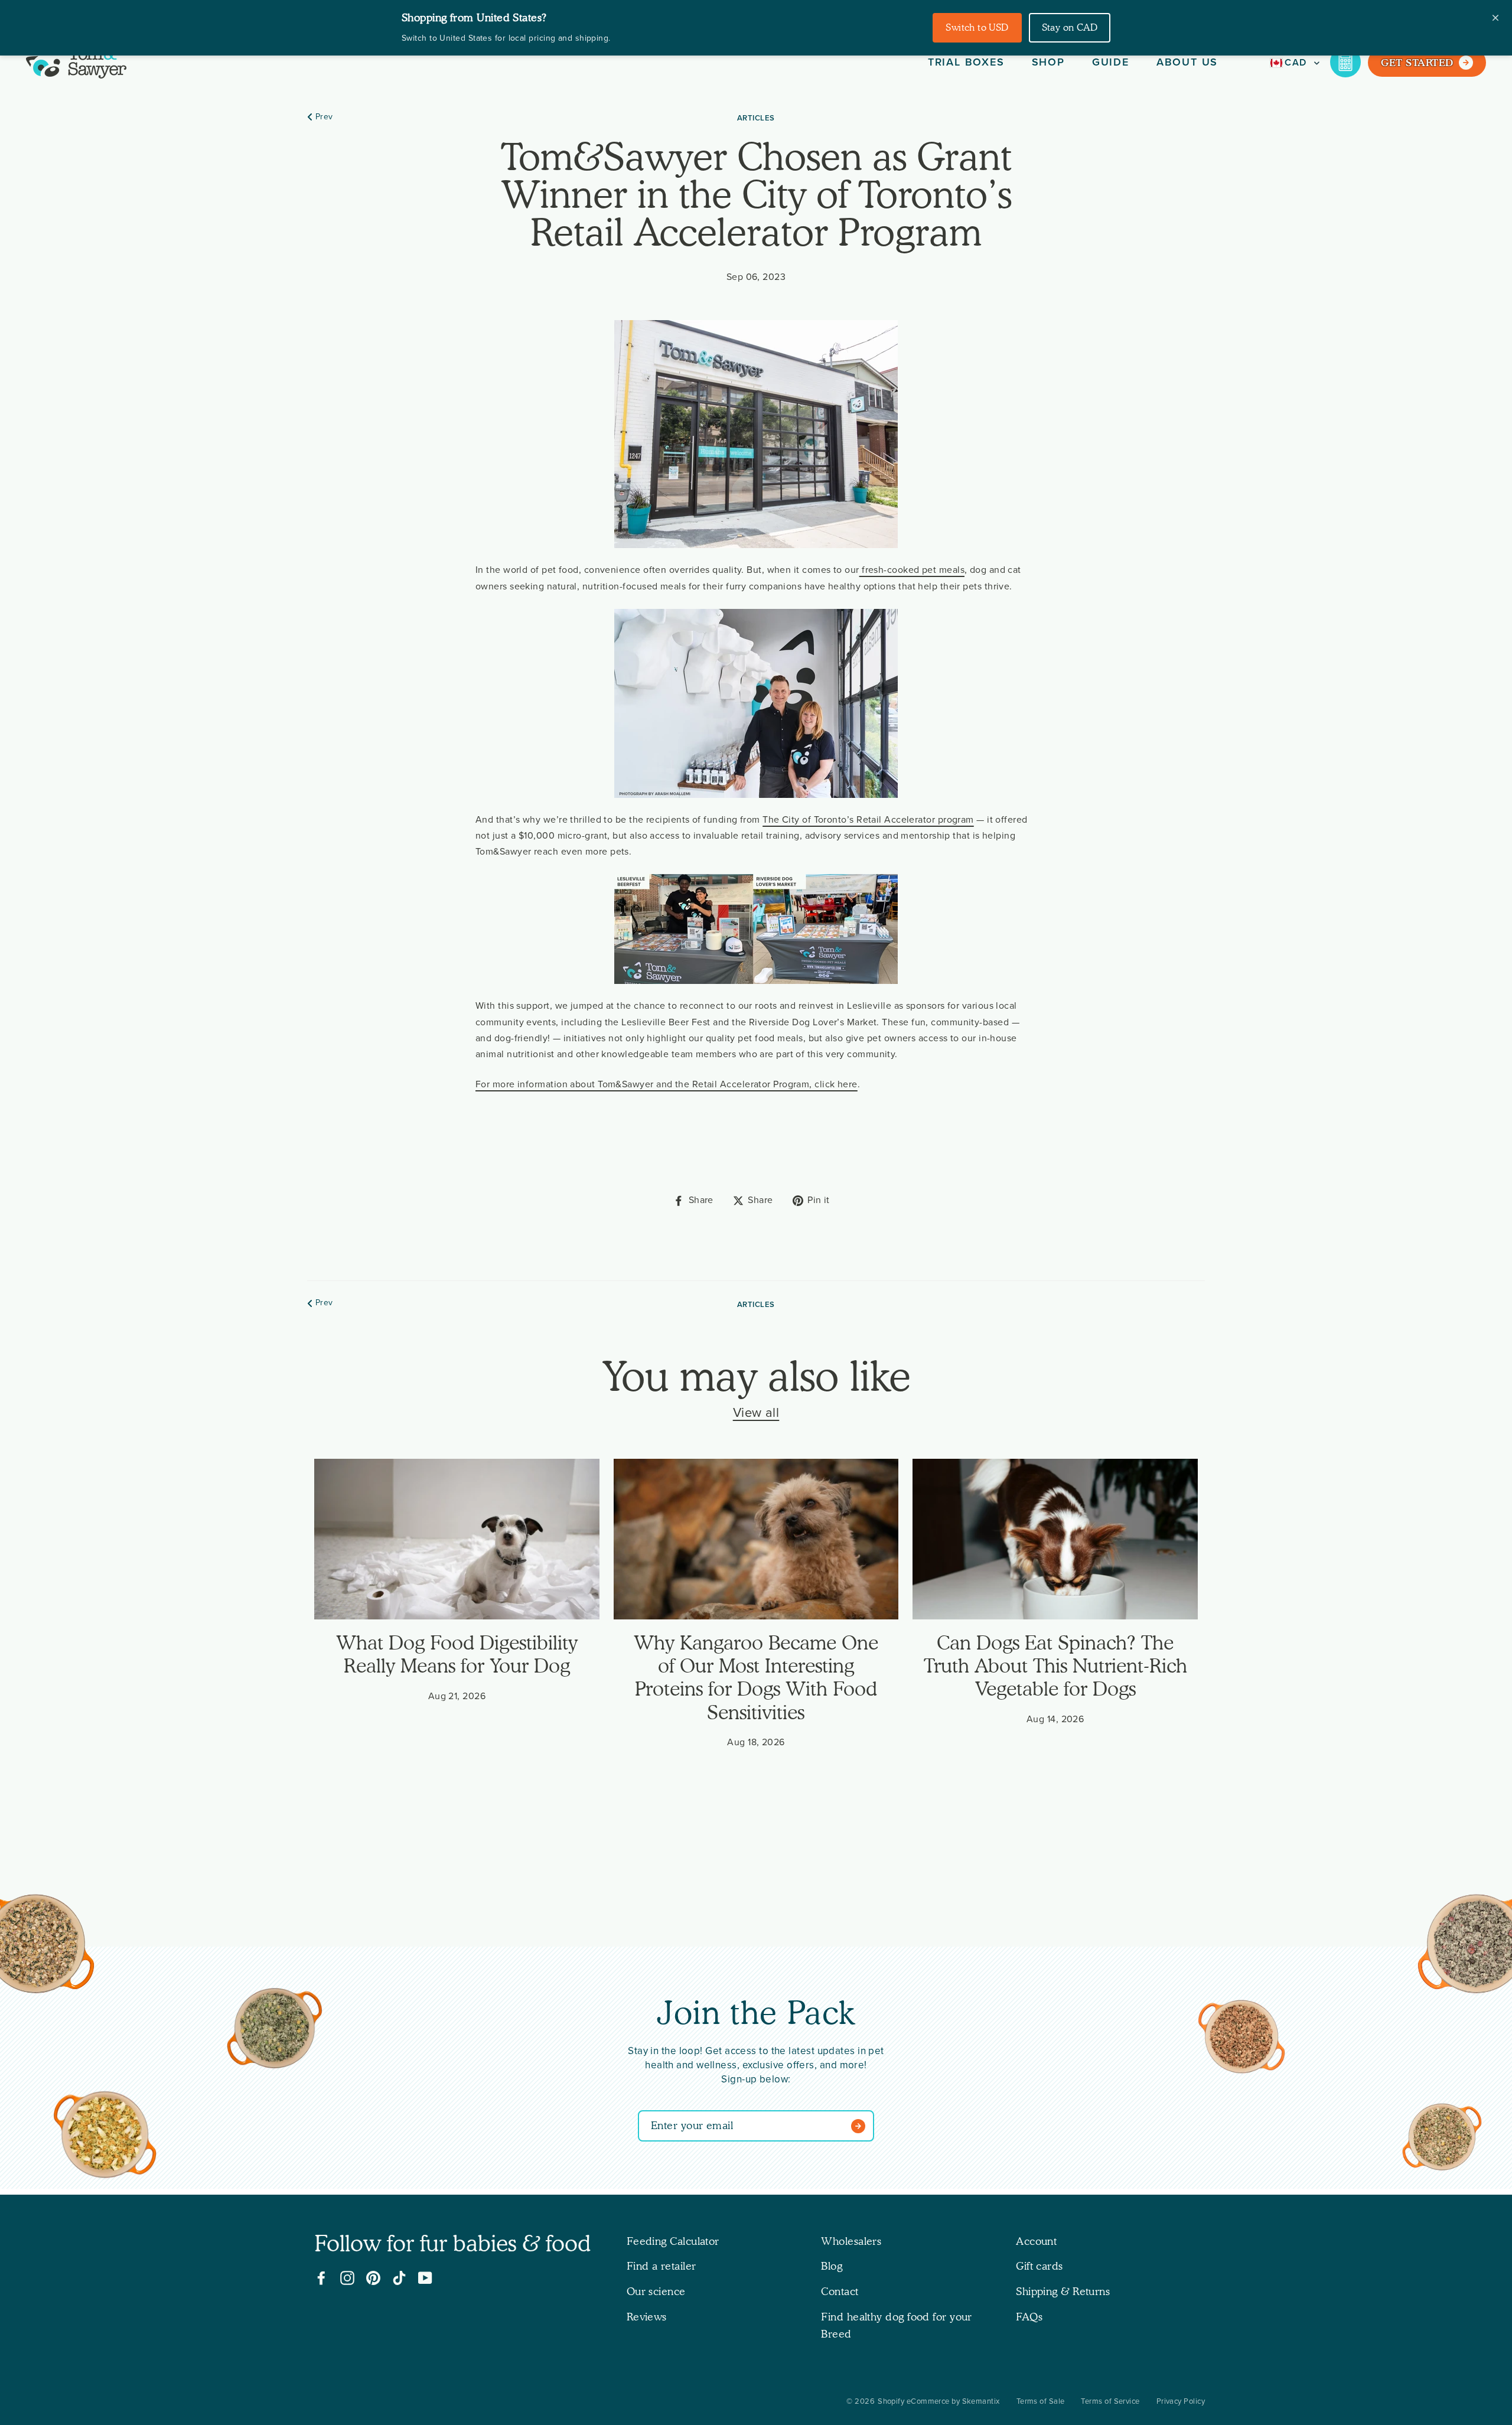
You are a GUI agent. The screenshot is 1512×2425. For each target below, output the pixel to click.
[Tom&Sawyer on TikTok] (399, 2278)
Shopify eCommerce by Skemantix (939, 2401)
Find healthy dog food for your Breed (897, 2325)
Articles (756, 118)
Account (1036, 2241)
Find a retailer (661, 2266)
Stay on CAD (1070, 27)
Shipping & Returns (1063, 2291)
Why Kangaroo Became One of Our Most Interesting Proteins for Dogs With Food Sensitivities (756, 1677)
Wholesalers (851, 2241)
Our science (656, 2291)
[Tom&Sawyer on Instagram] (347, 2278)
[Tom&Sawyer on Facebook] (321, 2278)
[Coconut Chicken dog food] (105, 2137)
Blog (832, 2266)
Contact (840, 2291)
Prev (324, 117)
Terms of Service (1110, 2401)
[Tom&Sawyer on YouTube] (425, 2278)
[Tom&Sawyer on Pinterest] (373, 2278)
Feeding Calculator (673, 2241)
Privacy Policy (1181, 2401)
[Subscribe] (861, 2126)
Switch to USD (977, 27)
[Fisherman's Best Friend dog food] (275, 2030)
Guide (1111, 62)
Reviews (647, 2317)
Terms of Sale (1041, 2401)
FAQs (1029, 2317)
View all (756, 1413)
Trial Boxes (966, 62)
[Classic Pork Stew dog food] (1442, 2139)
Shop (1048, 62)
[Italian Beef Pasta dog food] (1241, 2039)
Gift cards (1039, 2266)
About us (1187, 62)
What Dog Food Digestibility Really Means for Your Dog (457, 1654)
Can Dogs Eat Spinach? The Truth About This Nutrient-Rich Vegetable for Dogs (1055, 1666)
